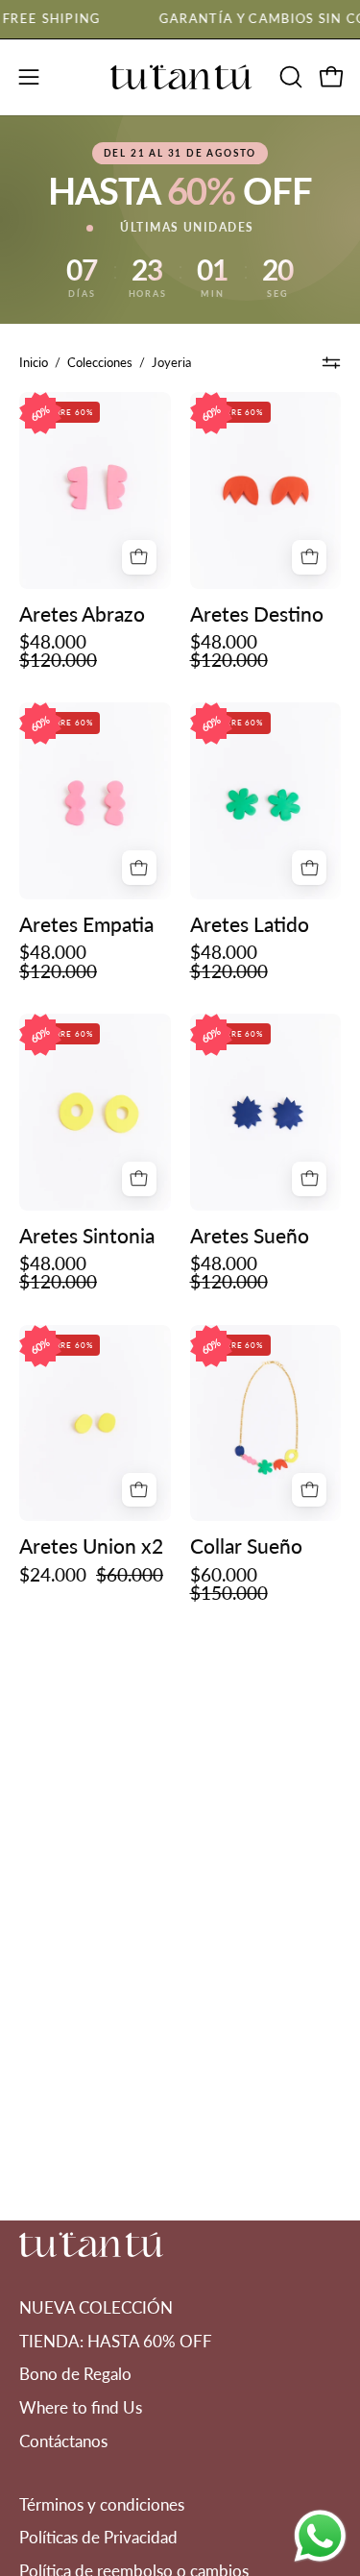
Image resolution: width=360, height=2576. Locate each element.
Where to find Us (81, 2407)
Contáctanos (63, 2441)
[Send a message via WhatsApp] (320, 2536)
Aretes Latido (250, 924)
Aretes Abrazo (82, 613)
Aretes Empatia (86, 924)
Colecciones (100, 362)
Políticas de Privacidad (98, 2537)
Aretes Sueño (250, 1235)
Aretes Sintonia (87, 1235)
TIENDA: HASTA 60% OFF (116, 2341)
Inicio (34, 362)
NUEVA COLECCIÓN (96, 2307)
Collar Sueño (246, 1546)
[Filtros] (332, 362)
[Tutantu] (180, 77)
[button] (289, 77)
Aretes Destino (257, 613)
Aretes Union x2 (91, 1546)
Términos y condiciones (102, 2504)
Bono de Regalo (75, 2374)
